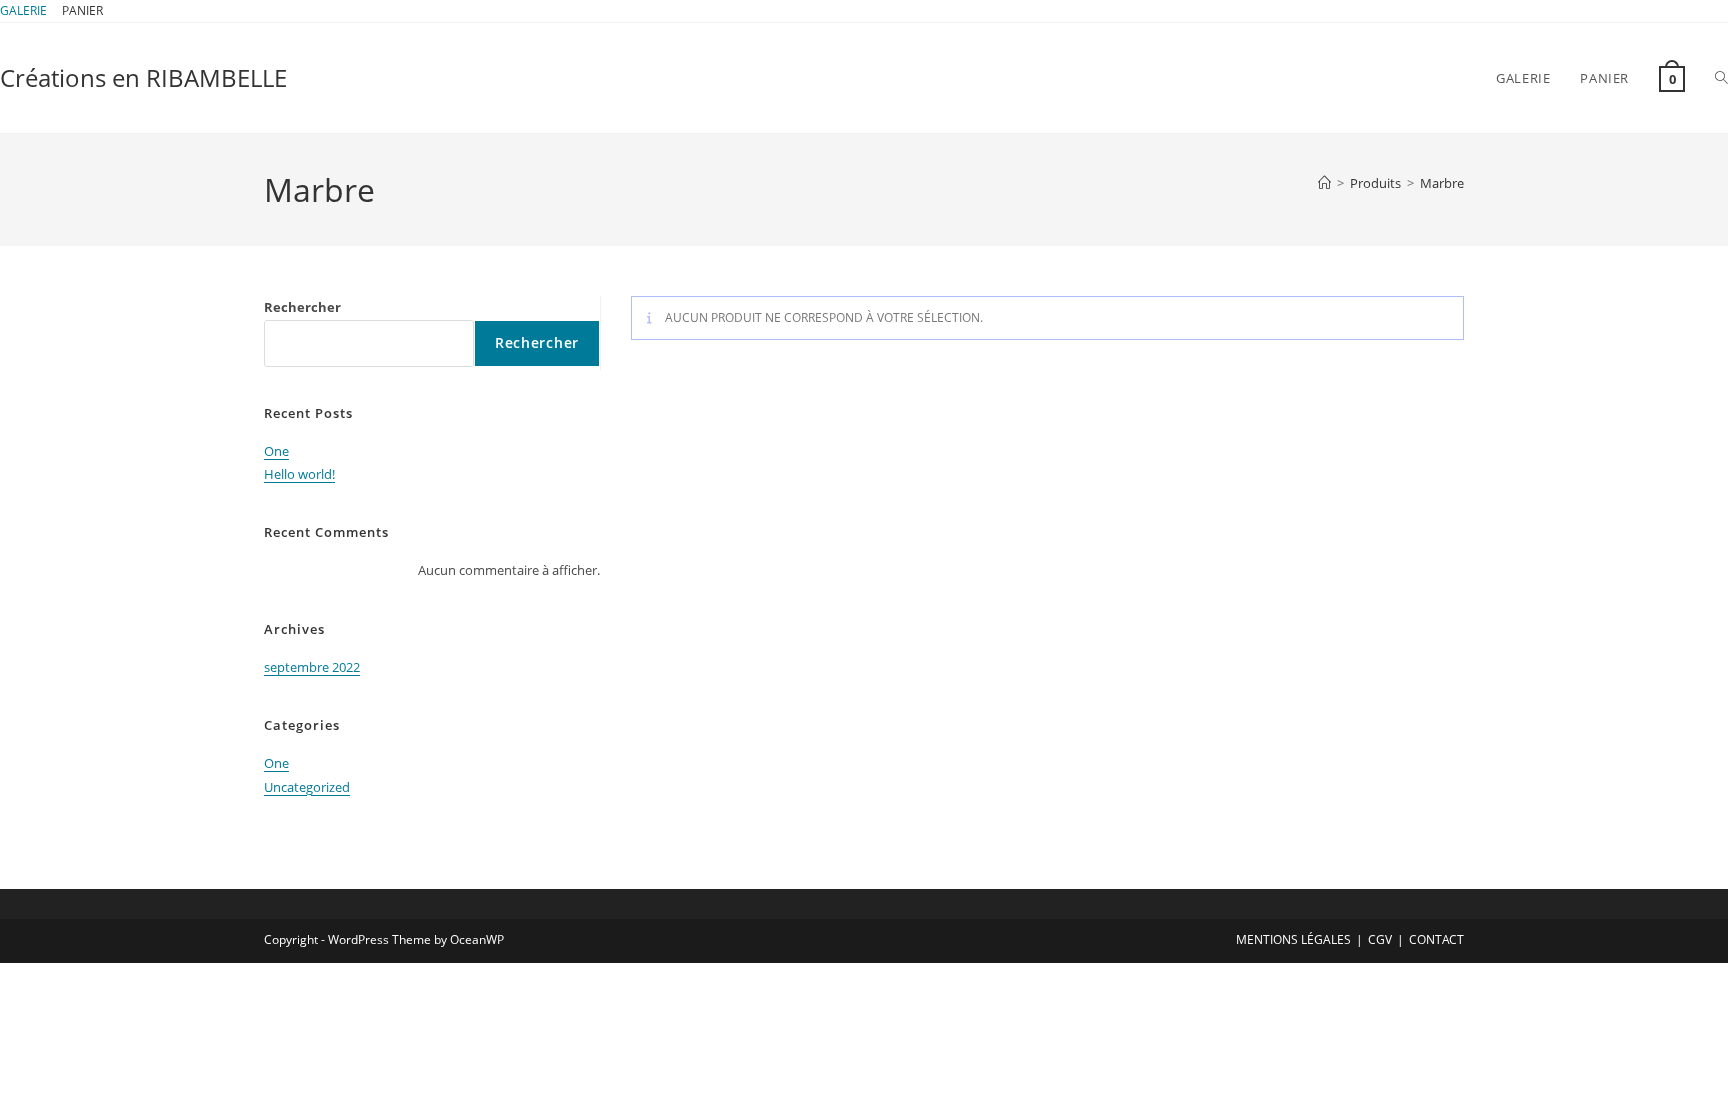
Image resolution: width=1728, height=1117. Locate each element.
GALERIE (23, 10)
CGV (1380, 939)
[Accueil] (1324, 183)
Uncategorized (307, 787)
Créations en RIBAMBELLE (143, 77)
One (276, 451)
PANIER (82, 10)
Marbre (1442, 183)
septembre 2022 (312, 667)
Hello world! (299, 474)
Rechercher (302, 307)
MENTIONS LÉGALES (1293, 939)
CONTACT (1436, 939)
